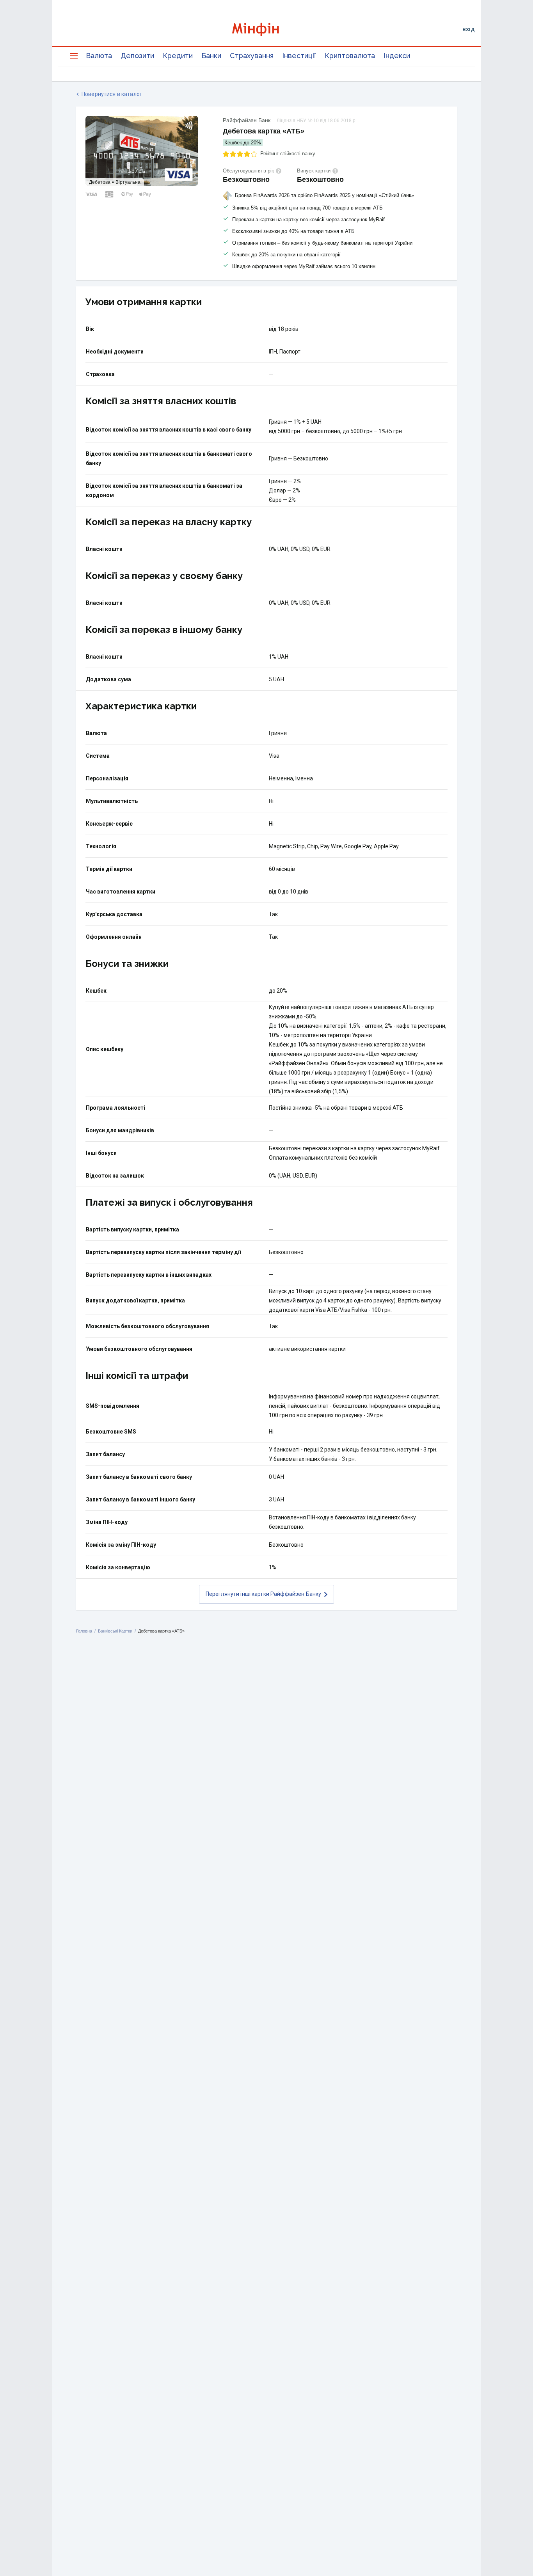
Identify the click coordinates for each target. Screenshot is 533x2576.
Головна (84, 1631)
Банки (211, 56)
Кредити (178, 56)
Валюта (99, 56)
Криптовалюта (350, 56)
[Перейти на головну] (266, 29)
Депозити (137, 56)
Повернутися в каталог (112, 94)
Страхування (252, 56)
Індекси (397, 56)
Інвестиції (299, 56)
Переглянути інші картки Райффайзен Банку (264, 1594)
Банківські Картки (115, 1631)
